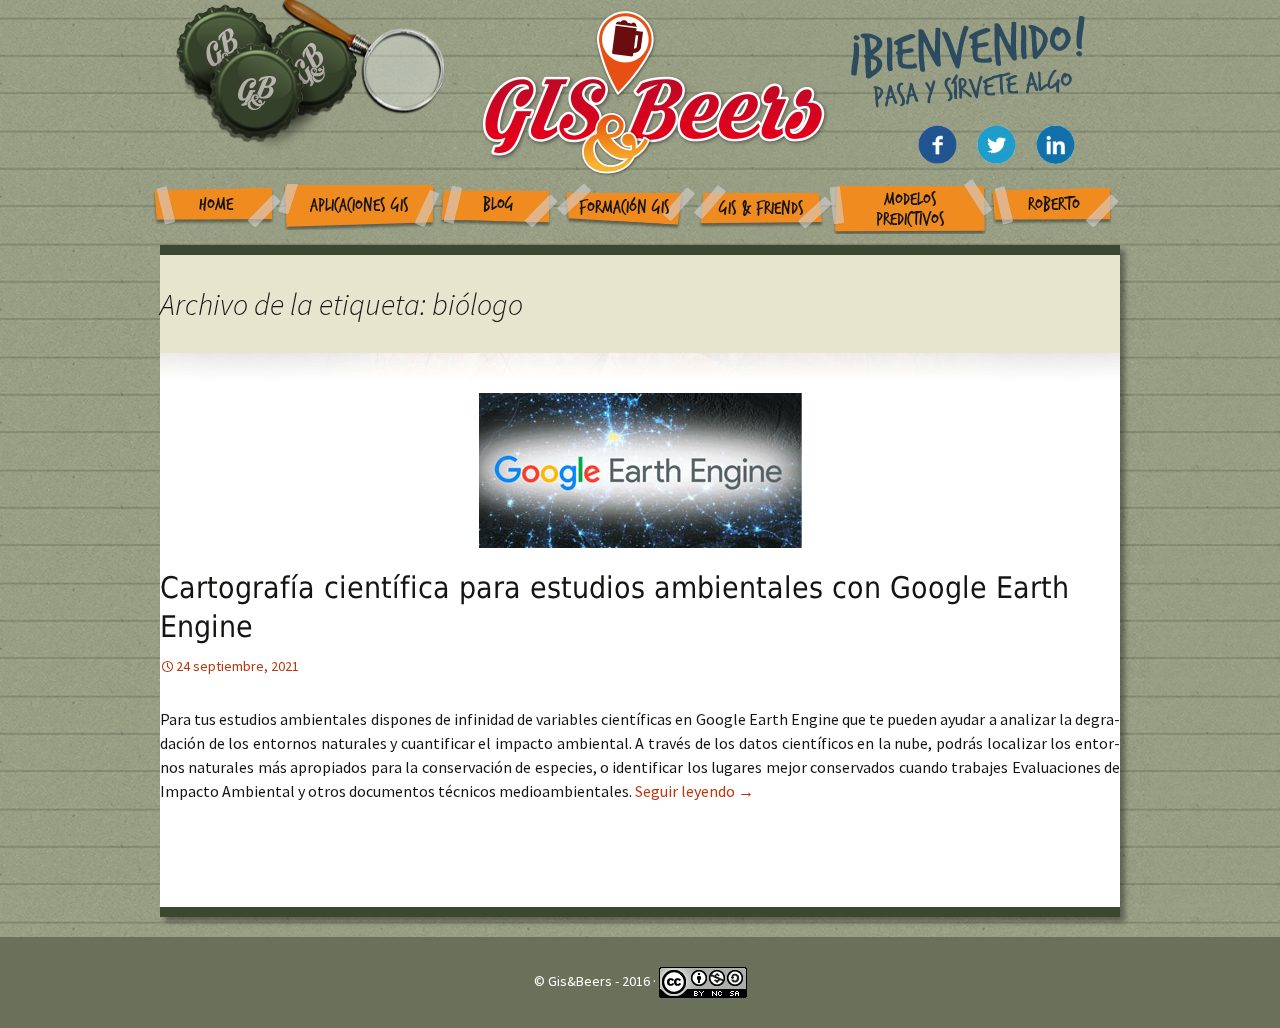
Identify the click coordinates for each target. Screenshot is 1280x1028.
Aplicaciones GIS (359, 205)
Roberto (1054, 204)
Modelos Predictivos (910, 209)
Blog (498, 204)
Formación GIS (624, 207)
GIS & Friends (761, 208)
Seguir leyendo (694, 791)
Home (216, 204)
